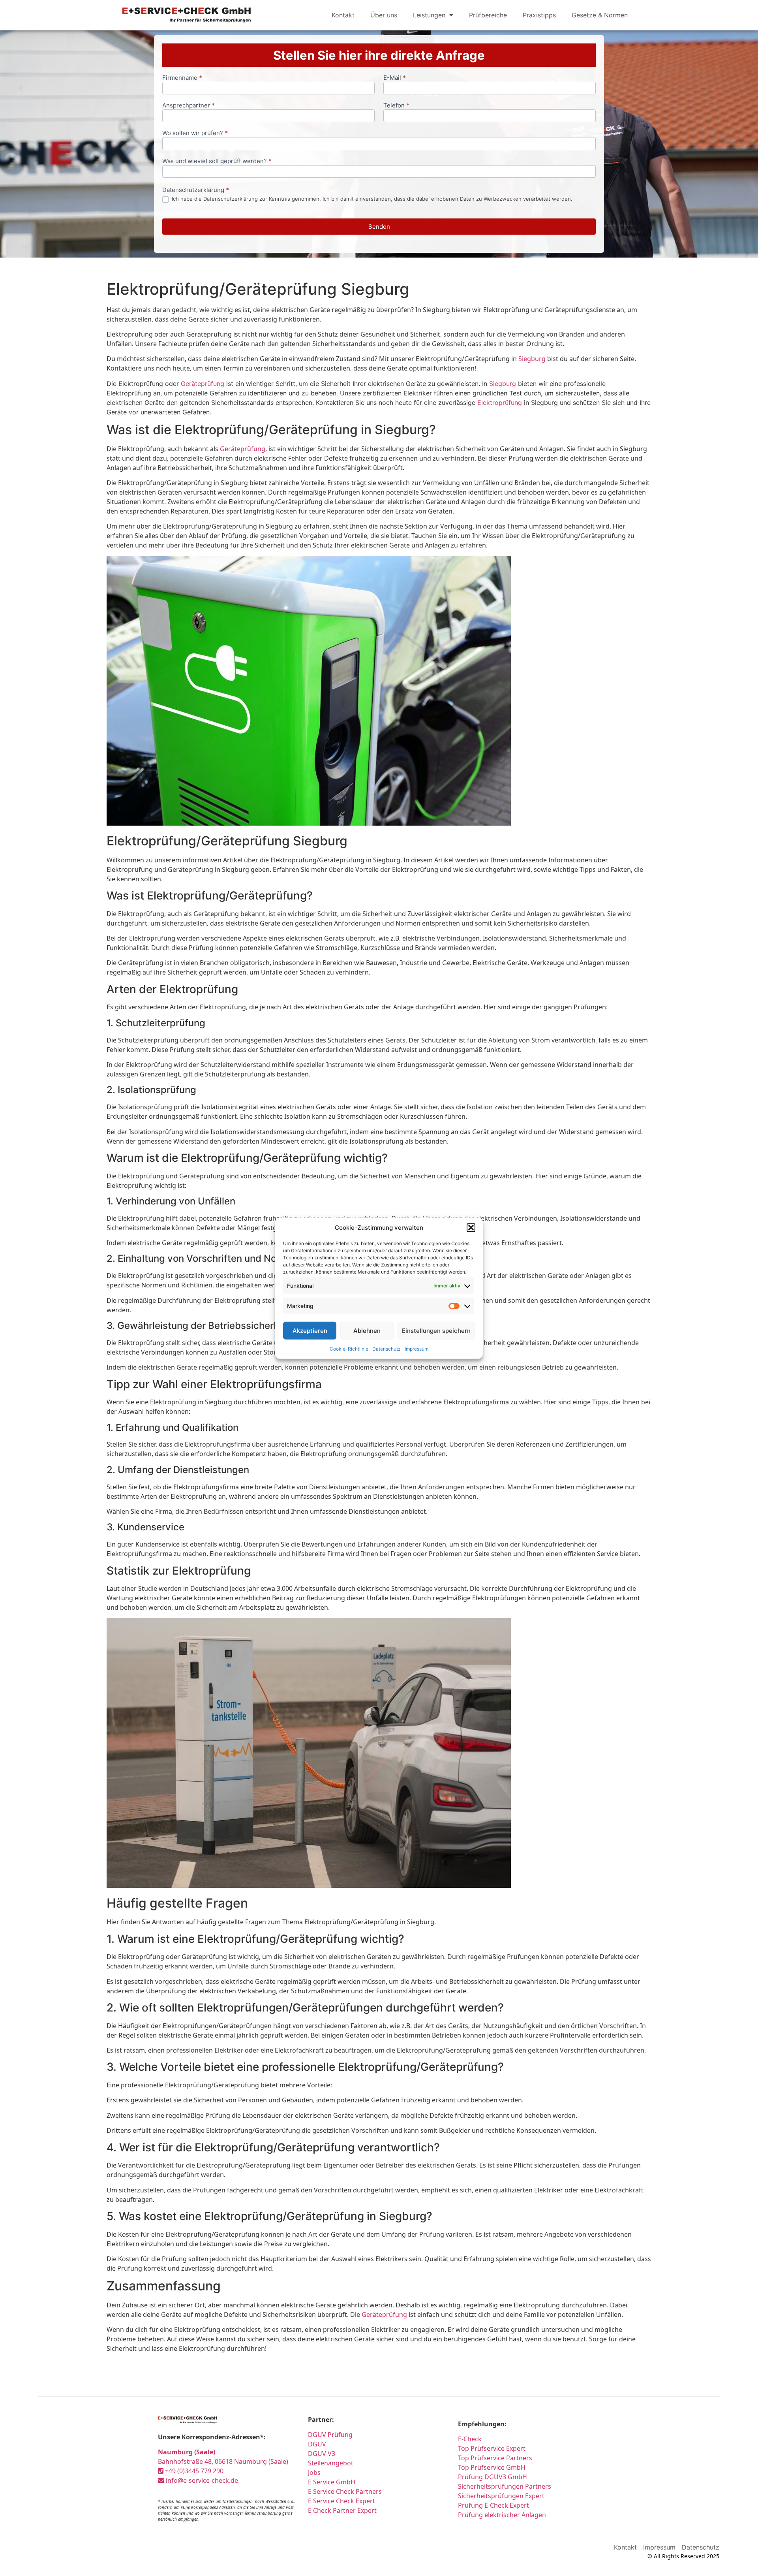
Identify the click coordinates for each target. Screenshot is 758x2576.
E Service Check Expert (341, 2501)
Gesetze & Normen (600, 15)
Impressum (417, 1349)
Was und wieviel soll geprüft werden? (217, 161)
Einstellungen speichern (436, 1330)
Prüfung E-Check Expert (493, 2505)
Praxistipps (539, 15)
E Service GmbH (332, 2482)
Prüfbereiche (488, 15)
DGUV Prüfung (330, 2435)
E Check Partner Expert (342, 2510)
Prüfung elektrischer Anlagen (502, 2515)
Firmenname (182, 78)
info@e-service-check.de (201, 2480)
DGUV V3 (322, 2454)
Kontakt (343, 15)
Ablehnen (367, 1330)
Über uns (384, 15)
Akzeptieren (310, 1330)
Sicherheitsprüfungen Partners (505, 2486)
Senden (379, 227)
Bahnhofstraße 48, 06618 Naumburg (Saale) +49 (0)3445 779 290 (223, 2461)
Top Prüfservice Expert (492, 2448)
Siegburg (532, 359)
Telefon (396, 106)
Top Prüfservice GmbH (492, 2467)
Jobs (314, 2473)
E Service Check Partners (345, 2491)
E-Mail (395, 78)
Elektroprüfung (500, 403)
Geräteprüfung (203, 384)
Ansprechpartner (189, 106)
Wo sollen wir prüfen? (195, 133)
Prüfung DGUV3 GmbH (493, 2477)
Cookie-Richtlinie (349, 1349)
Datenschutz (387, 1349)
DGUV (317, 2444)
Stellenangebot (331, 2463)
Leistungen (429, 15)
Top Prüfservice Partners (495, 2458)
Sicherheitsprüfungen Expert (501, 2496)
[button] (471, 1228)
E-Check (470, 2439)
